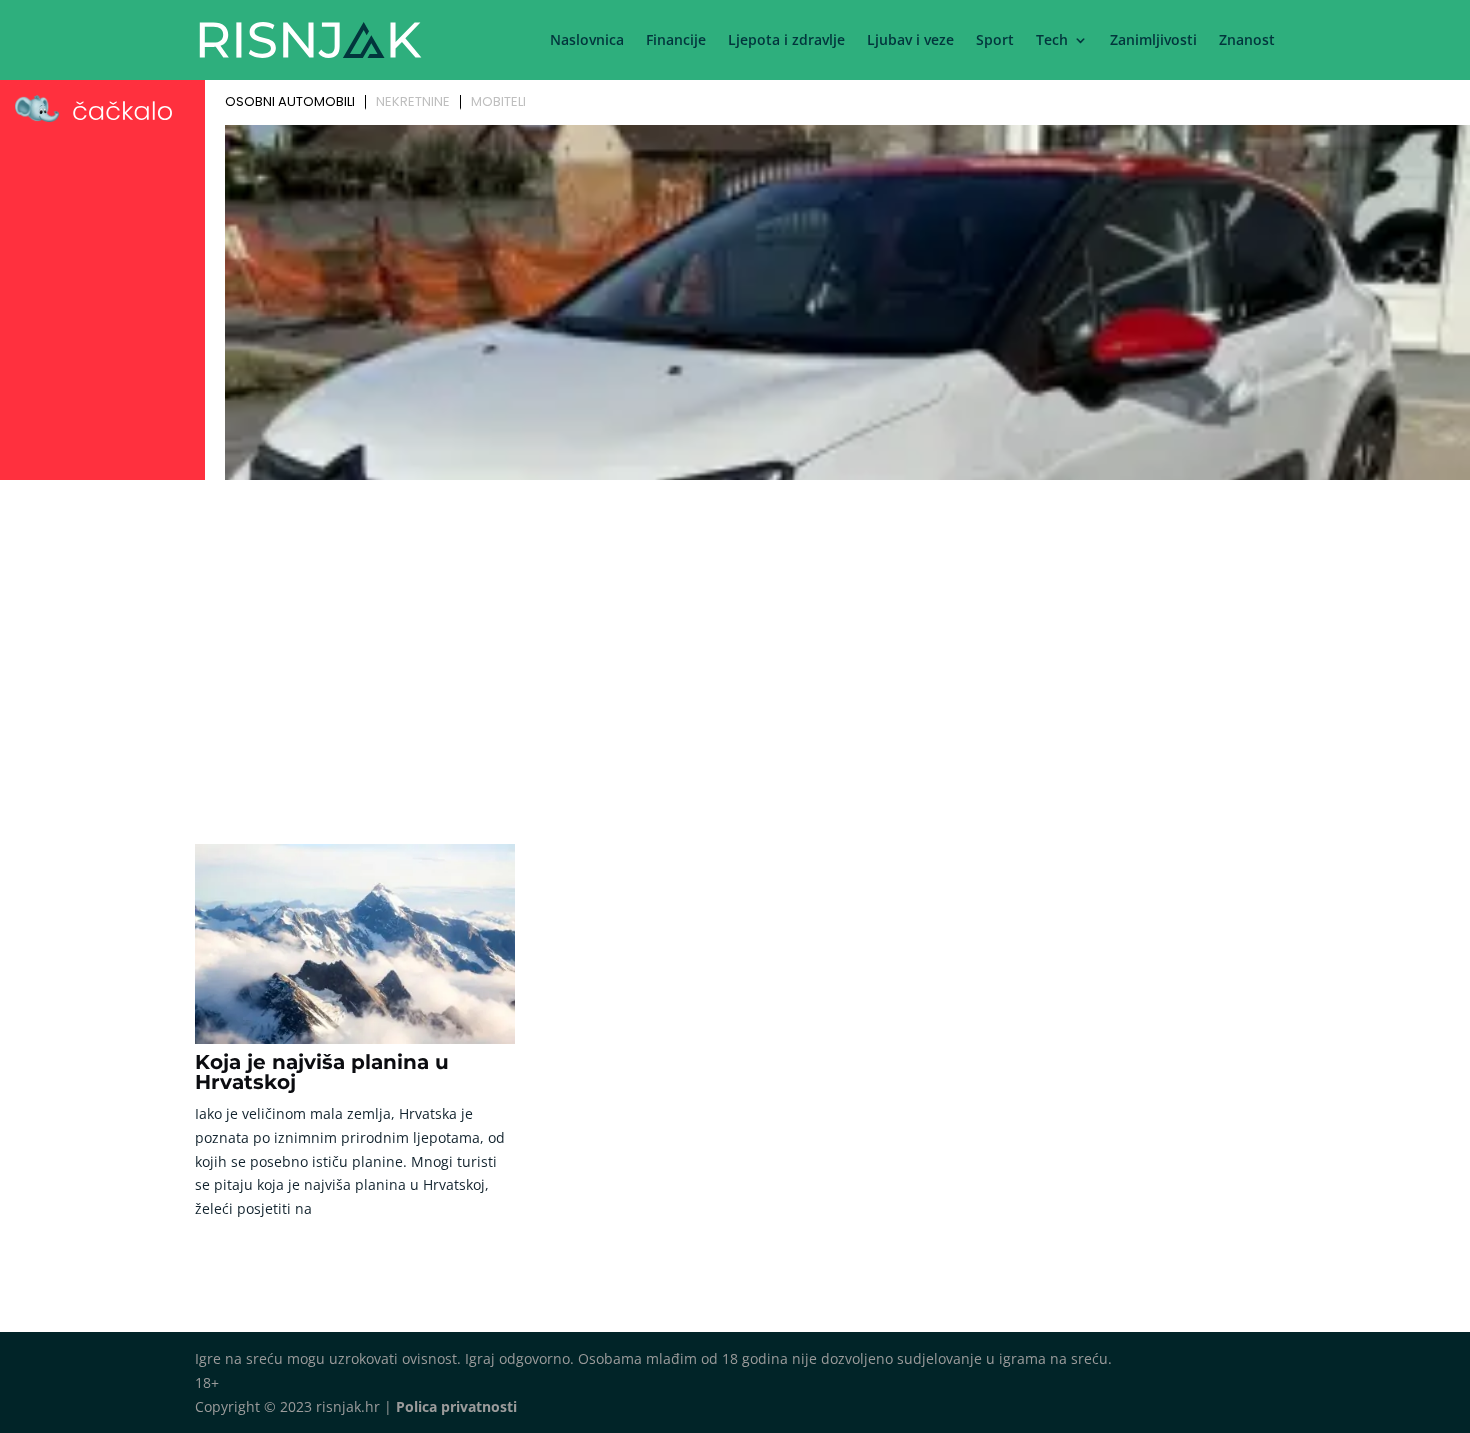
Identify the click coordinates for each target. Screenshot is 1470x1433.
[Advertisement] (735, 637)
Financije (676, 41)
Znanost (1247, 41)
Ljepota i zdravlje (786, 41)
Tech (1052, 41)
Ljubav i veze (910, 41)
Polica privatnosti (456, 1406)
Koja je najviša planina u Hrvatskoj (322, 1072)
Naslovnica (587, 41)
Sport (995, 41)
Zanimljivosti (1153, 41)
